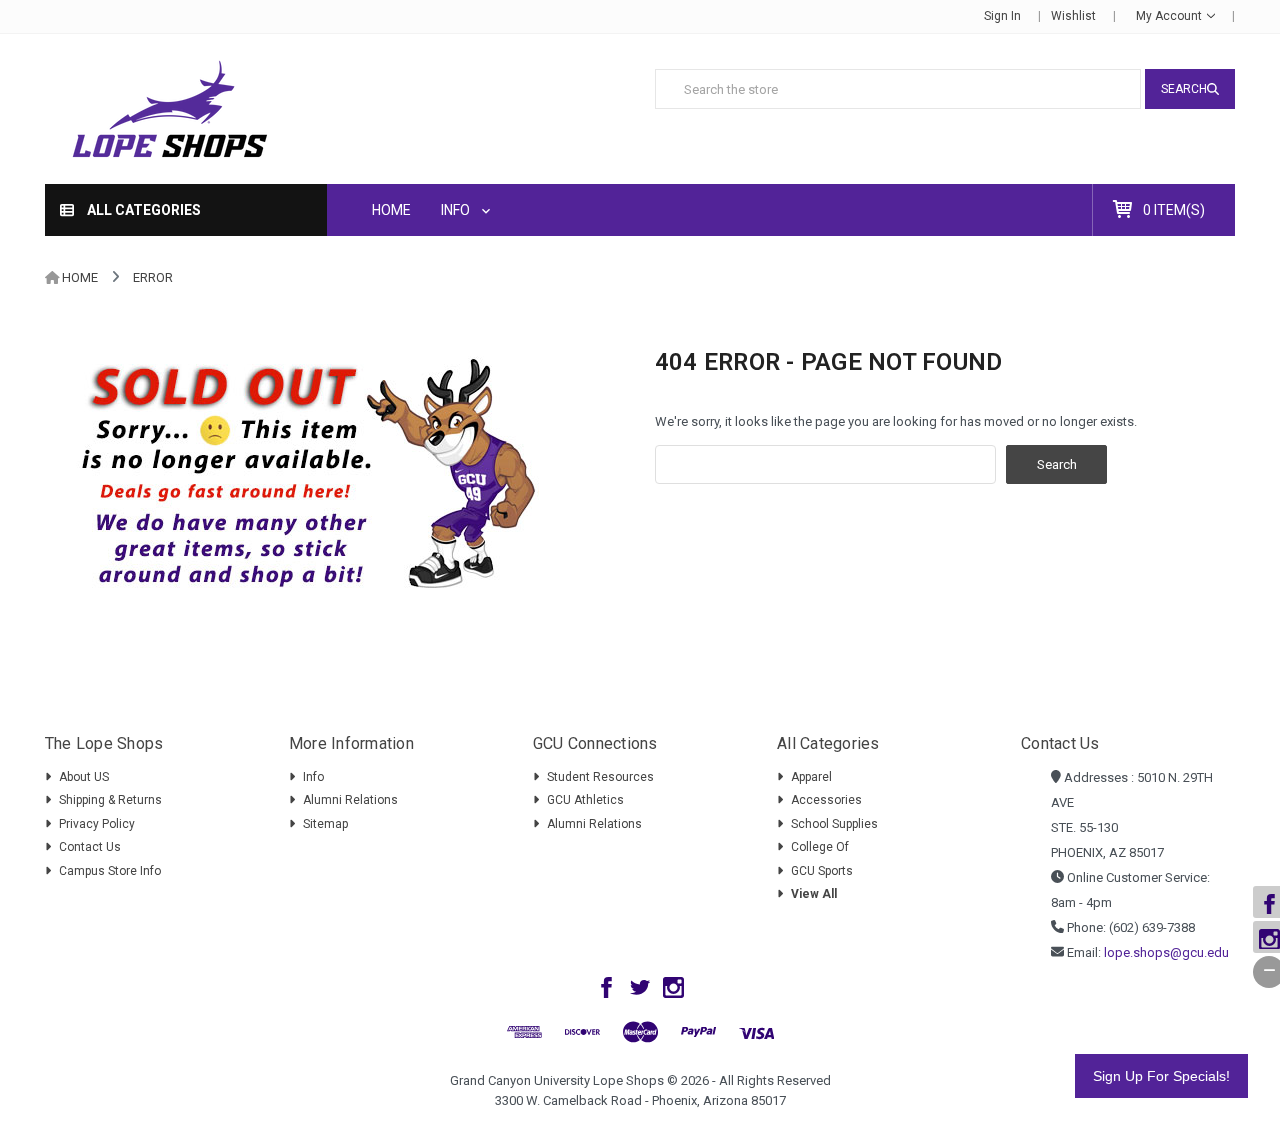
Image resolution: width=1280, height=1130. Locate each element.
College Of (820, 847)
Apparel (811, 777)
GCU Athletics (585, 800)
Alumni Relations (350, 800)
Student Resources (600, 777)
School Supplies (834, 824)
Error (153, 277)
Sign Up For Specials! (1161, 1076)
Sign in (1002, 16)
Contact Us (90, 847)
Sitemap (325, 824)
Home (391, 210)
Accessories (826, 800)
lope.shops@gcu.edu (1166, 952)
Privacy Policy (97, 824)
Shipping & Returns (110, 800)
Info (457, 210)
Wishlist (1073, 16)
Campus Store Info (110, 871)
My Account (1170, 16)
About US (84, 777)
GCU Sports (822, 871)
